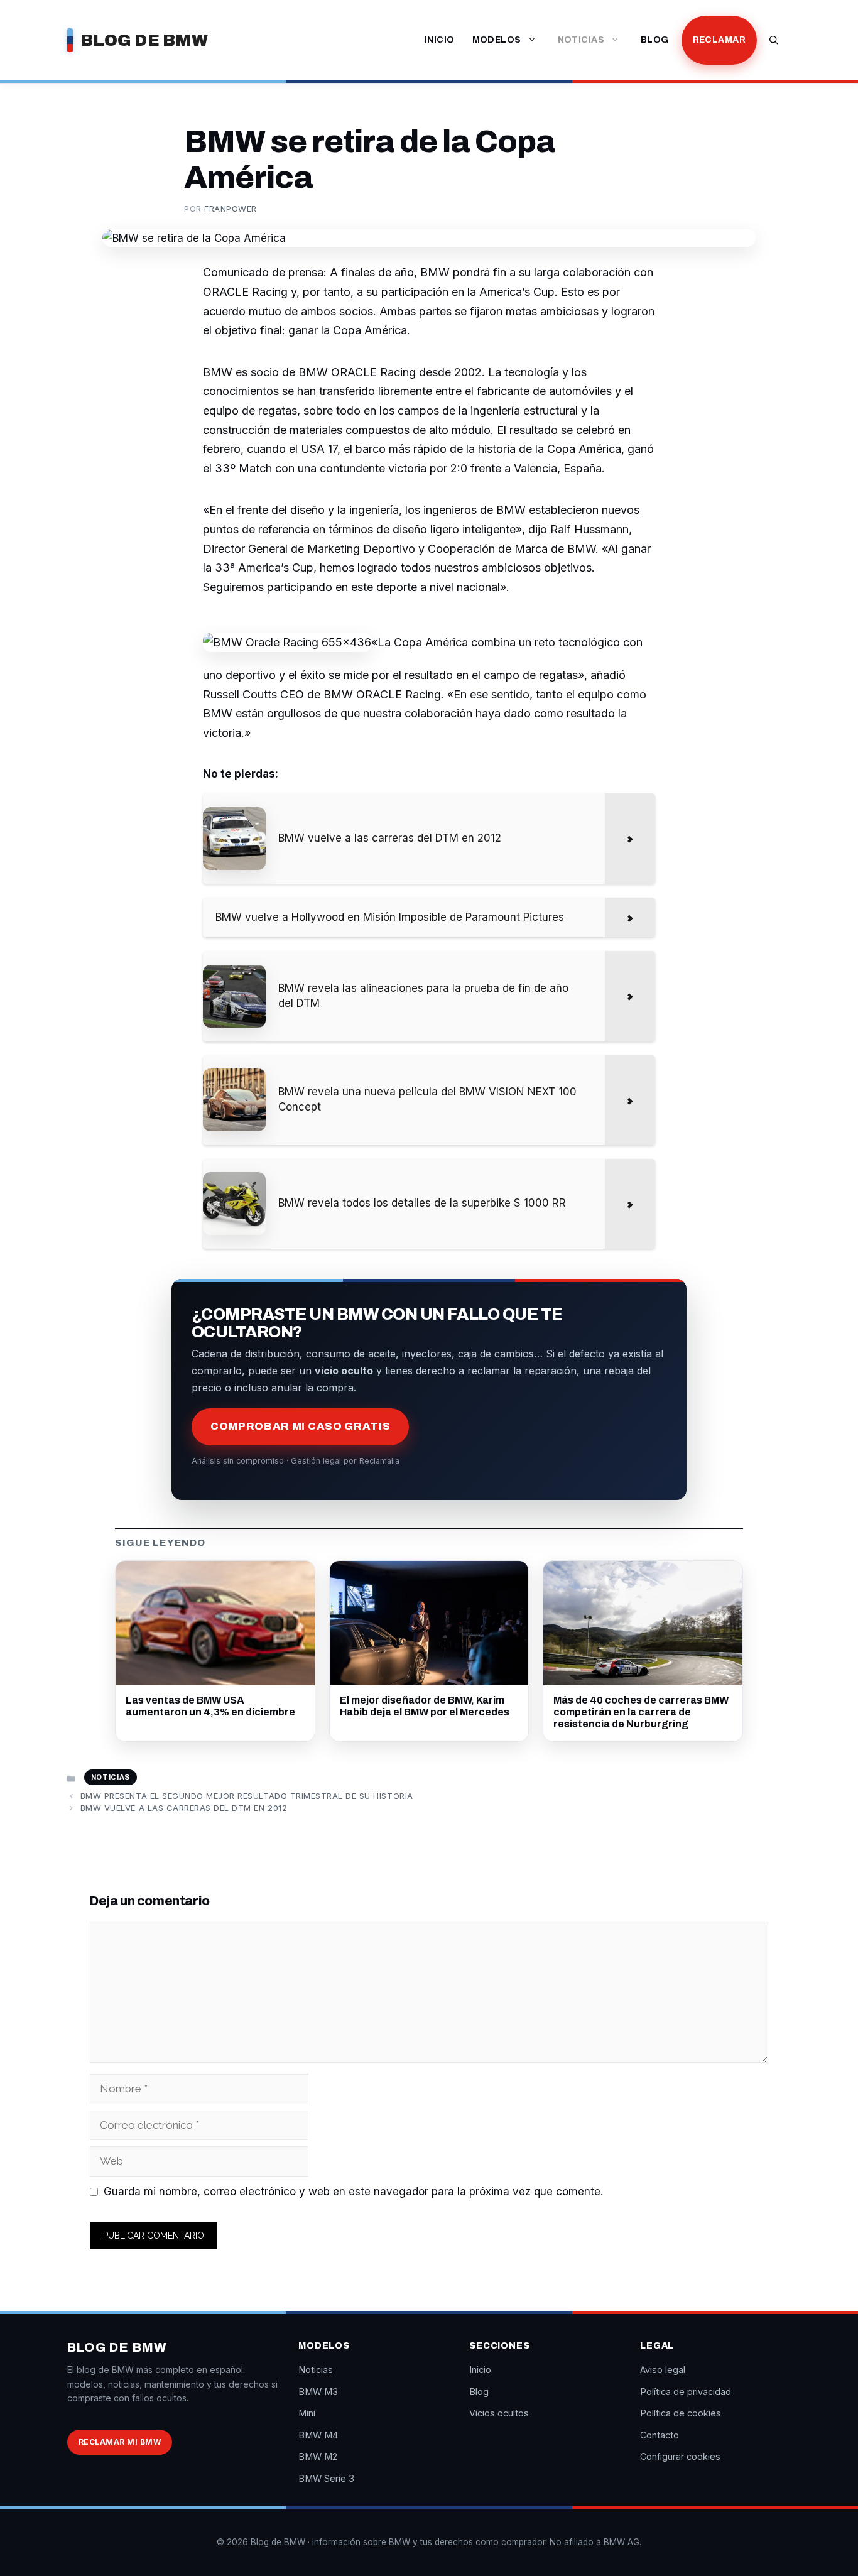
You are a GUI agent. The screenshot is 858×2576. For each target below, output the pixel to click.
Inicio (440, 40)
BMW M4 (318, 2435)
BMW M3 (318, 2392)
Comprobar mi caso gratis (300, 1426)
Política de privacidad (686, 2392)
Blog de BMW (144, 40)
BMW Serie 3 (326, 2478)
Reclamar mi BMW (120, 2442)
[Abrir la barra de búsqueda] (774, 40)
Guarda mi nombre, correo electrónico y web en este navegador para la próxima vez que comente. (353, 2192)
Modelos (497, 40)
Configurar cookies (680, 2456)
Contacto (660, 2435)
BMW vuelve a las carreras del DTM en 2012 (184, 1808)
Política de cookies (681, 2413)
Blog (655, 40)
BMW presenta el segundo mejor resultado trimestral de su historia (247, 1796)
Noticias (581, 40)
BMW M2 (318, 2456)
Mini (307, 2413)
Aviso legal (663, 2370)
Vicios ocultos (499, 2413)
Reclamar (719, 40)
